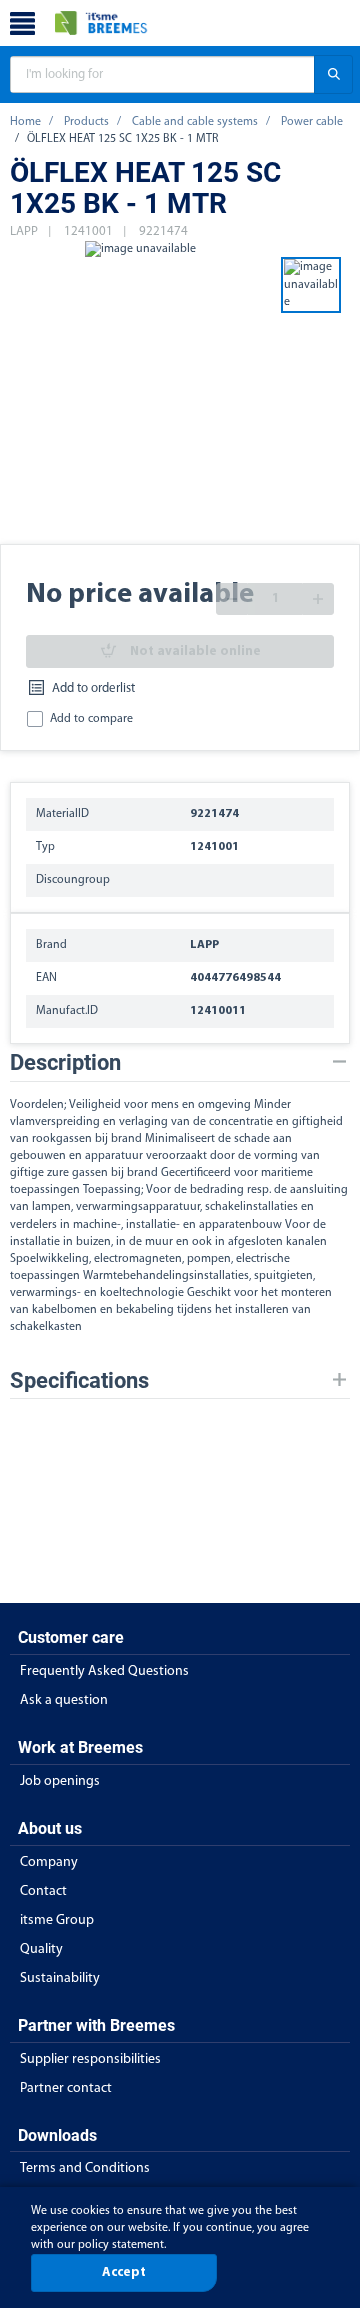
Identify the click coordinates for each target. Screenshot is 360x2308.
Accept (124, 2272)
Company (49, 1862)
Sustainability (60, 1978)
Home (25, 122)
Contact (43, 1891)
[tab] (180, 1062)
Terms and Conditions (85, 2168)
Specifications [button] (79, 1380)
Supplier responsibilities (90, 2059)
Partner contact (66, 2088)
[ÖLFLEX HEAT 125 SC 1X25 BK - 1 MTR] (140, 391)
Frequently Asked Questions (104, 1671)
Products (86, 122)
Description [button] (65, 1062)
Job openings (60, 1781)
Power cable (312, 122)
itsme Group (57, 1920)
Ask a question (64, 1700)
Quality (41, 1949)
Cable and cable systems (195, 122)
